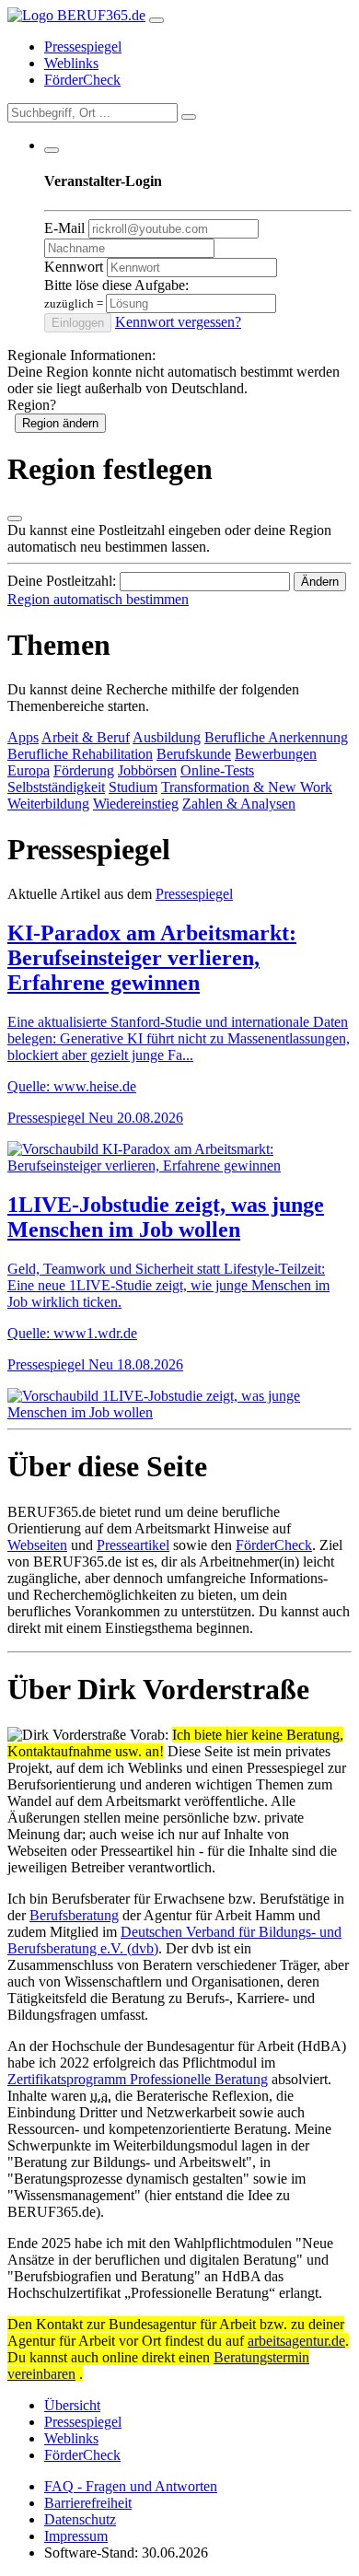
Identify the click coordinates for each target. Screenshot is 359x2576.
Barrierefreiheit (88, 2503)
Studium (133, 787)
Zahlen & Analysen (239, 804)
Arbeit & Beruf (86, 737)
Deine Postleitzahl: (62, 581)
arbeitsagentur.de (296, 2341)
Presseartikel (133, 1545)
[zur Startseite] (76, 15)
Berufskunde (194, 754)
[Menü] (156, 20)
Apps (23, 737)
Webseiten (37, 1545)
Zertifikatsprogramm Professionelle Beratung (138, 2079)
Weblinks (71, 63)
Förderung (84, 770)
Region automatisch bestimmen (98, 599)
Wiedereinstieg (136, 804)
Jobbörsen (147, 770)
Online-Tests (217, 770)
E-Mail (64, 228)
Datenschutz (80, 2519)
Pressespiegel (83, 47)
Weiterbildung (48, 804)
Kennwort (74, 267)
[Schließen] (15, 519)
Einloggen (78, 323)
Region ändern (60, 423)
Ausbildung (167, 737)
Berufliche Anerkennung (276, 737)
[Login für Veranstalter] (52, 150)
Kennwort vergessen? (178, 322)
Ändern (320, 582)
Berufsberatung (74, 1915)
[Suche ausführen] (189, 117)
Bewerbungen (276, 754)
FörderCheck (82, 80)
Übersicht (72, 2405)
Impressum (76, 2536)
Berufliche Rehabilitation (80, 754)
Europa (29, 770)
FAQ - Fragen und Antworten (131, 2486)
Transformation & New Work (247, 787)
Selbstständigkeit (56, 787)
